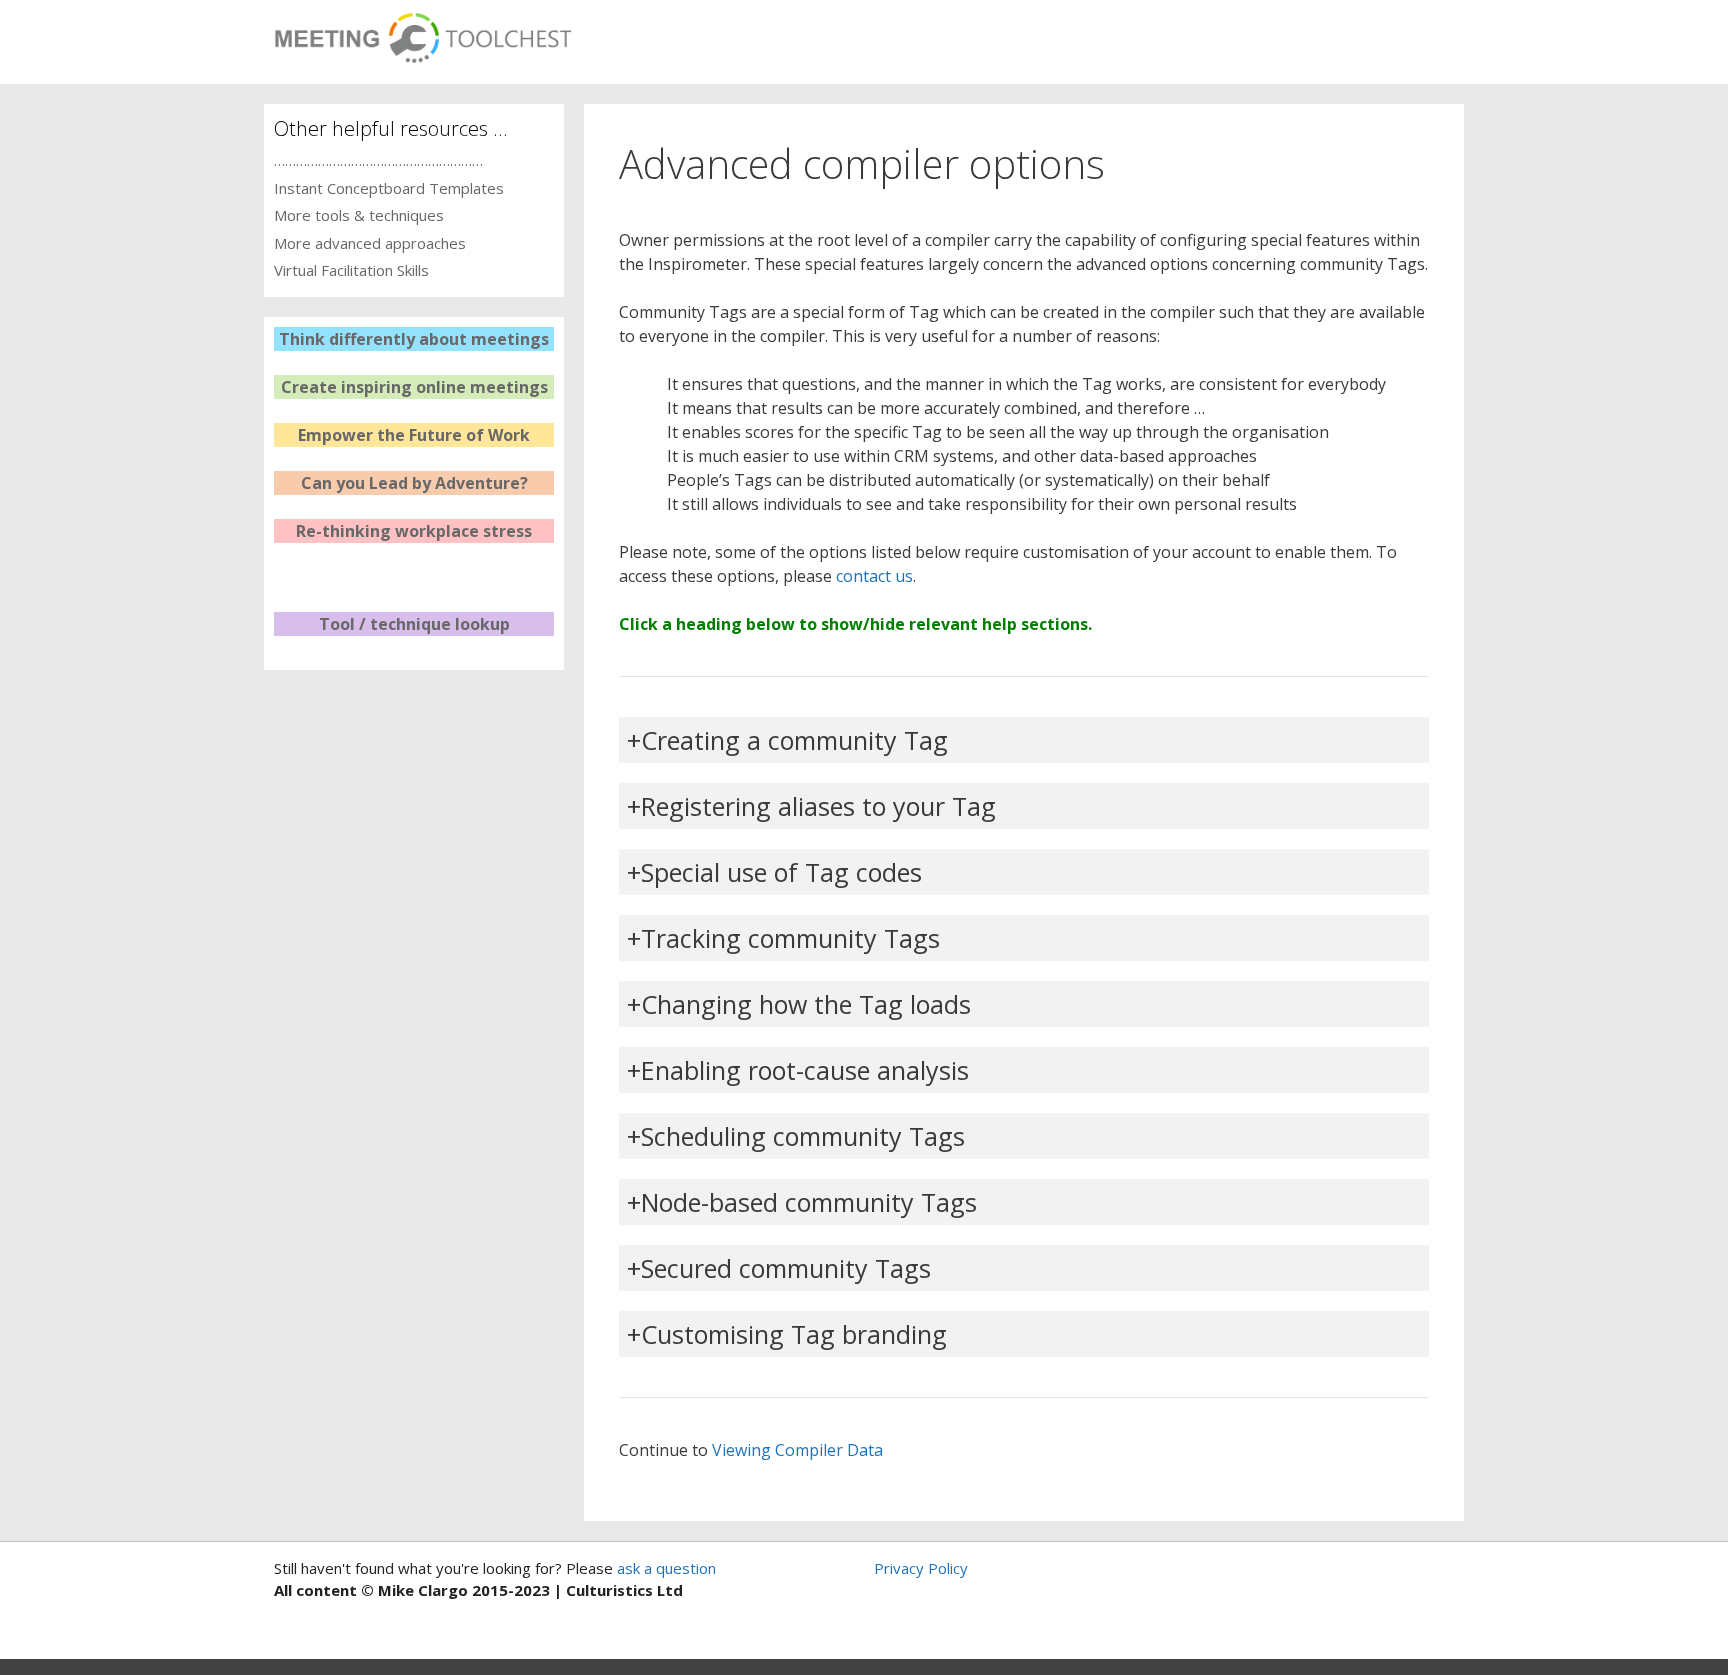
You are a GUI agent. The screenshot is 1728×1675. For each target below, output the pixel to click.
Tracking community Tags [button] (790, 938)
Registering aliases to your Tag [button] (818, 806)
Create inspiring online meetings (414, 387)
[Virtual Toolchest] (422, 32)
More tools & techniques (359, 215)
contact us (874, 576)
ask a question (664, 1568)
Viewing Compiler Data (797, 1450)
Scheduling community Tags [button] (803, 1136)
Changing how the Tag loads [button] (806, 1004)
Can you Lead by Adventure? (414, 483)
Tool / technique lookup (414, 624)
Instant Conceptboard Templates (389, 188)
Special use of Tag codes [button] (781, 872)
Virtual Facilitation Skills (351, 270)
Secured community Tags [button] (786, 1268)
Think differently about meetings (414, 339)
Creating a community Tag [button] (794, 740)
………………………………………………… (378, 160)
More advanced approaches (370, 243)
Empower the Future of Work (414, 435)
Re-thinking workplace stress (414, 531)
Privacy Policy (921, 1568)
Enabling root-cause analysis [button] (805, 1070)
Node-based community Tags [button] (809, 1202)
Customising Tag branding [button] (794, 1334)
